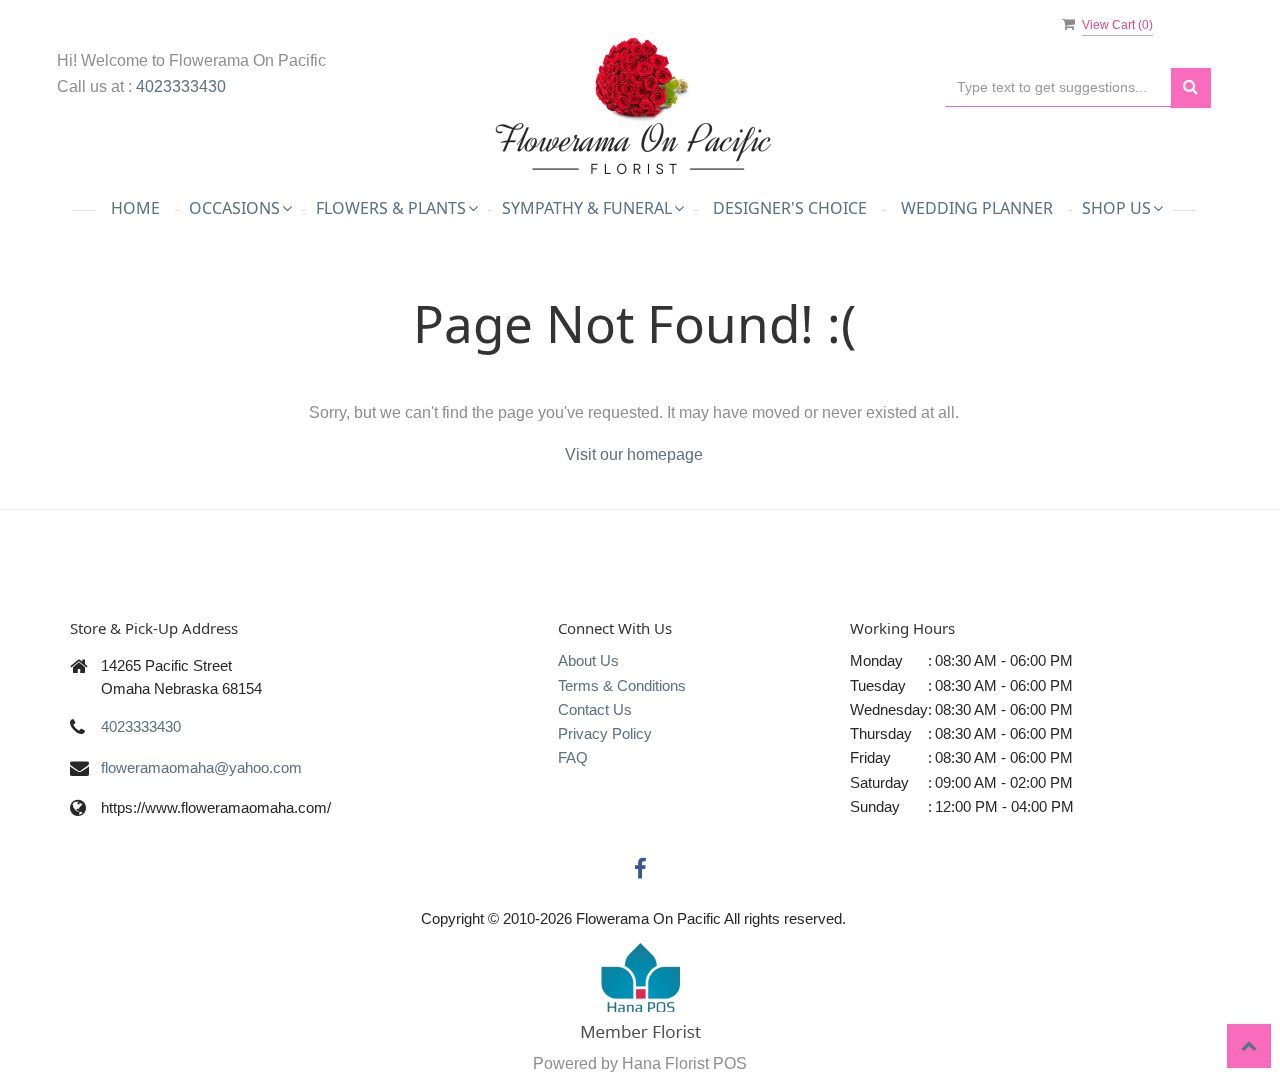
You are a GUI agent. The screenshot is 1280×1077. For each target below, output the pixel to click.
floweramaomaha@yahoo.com (201, 767)
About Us (588, 660)
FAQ (573, 757)
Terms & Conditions (622, 685)
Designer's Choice (790, 208)
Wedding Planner (977, 208)
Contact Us (595, 709)
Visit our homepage (634, 454)
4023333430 (181, 86)
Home (135, 208)
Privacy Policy (605, 733)
